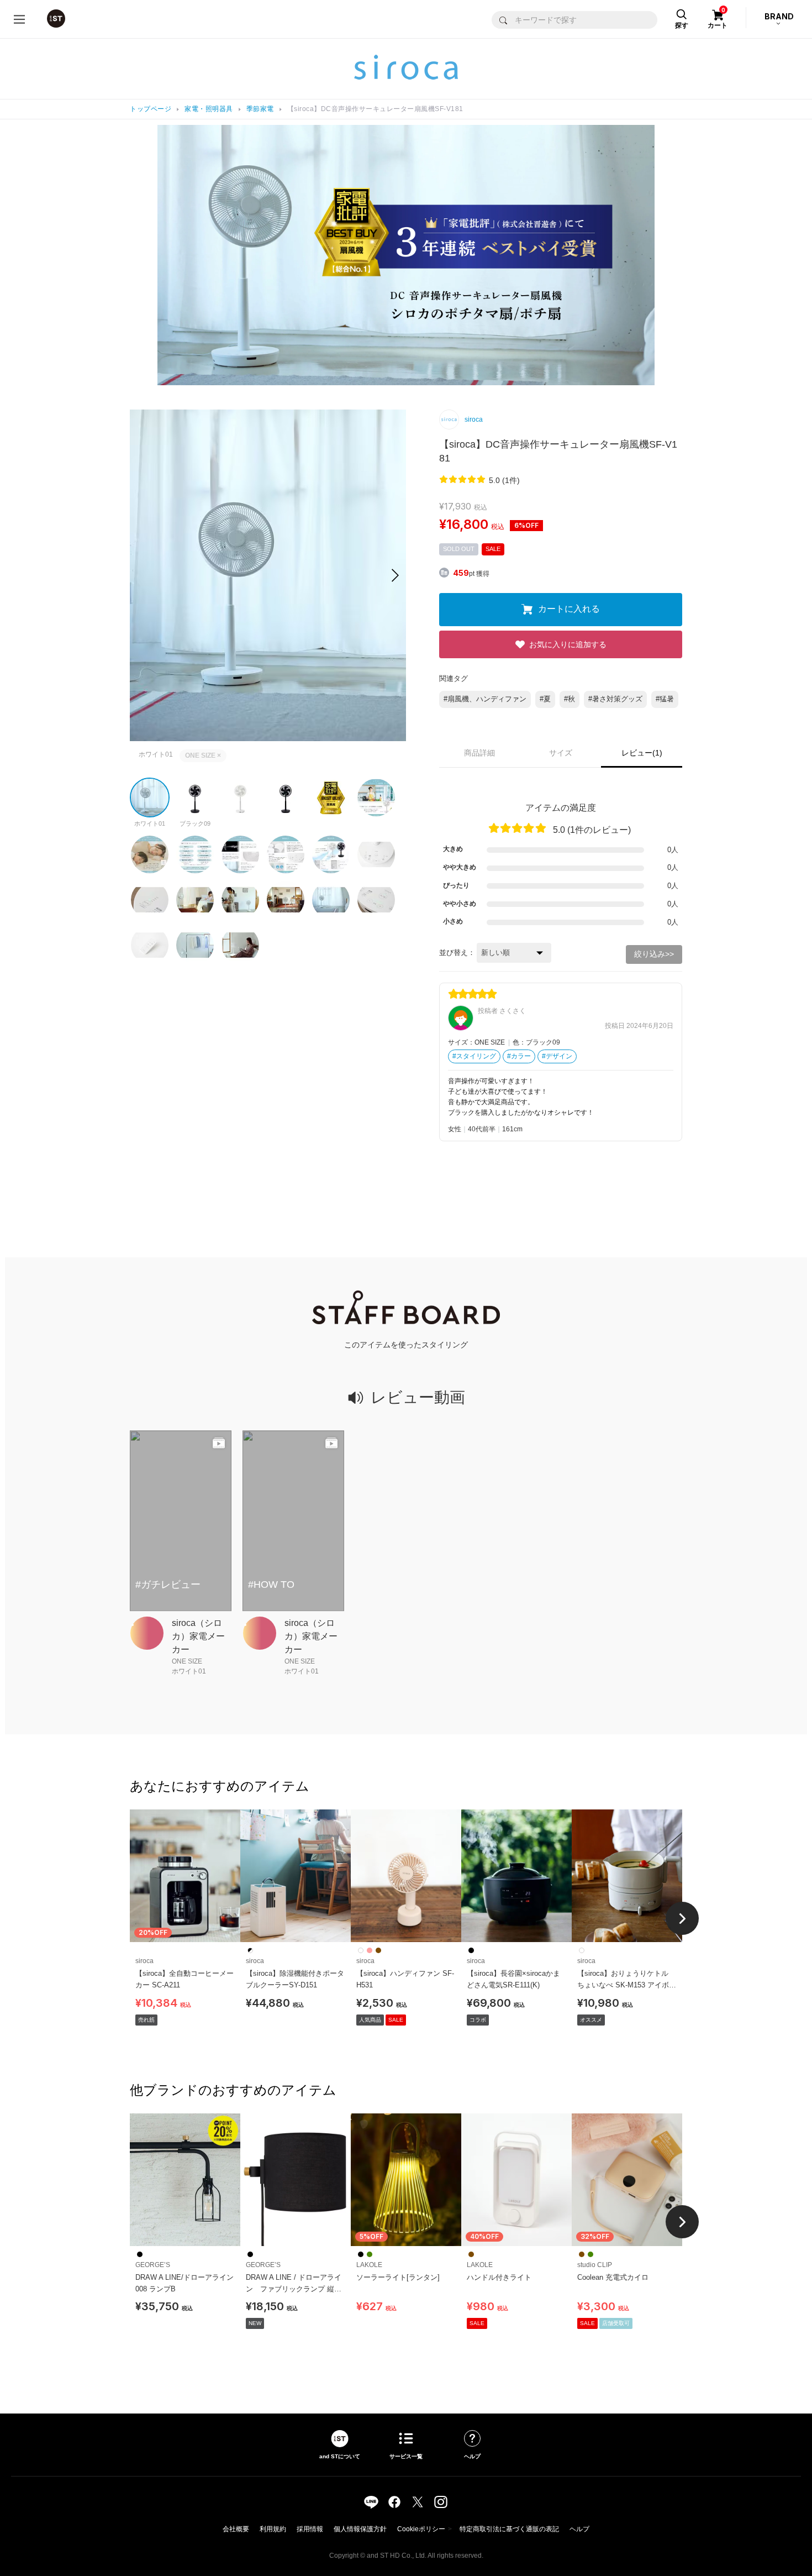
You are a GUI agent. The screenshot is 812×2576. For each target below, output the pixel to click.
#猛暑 (665, 699)
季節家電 (260, 109)
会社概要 (236, 2529)
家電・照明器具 (209, 109)
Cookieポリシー (421, 2529)
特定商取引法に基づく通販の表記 (509, 2529)
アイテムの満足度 (561, 808)
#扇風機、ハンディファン (485, 699)
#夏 (545, 699)
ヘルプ (579, 2529)
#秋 (570, 699)
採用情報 (310, 2529)
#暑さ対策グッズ (615, 699)
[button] (395, 575)
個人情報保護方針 (360, 2529)
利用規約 (273, 2529)
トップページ (151, 109)
